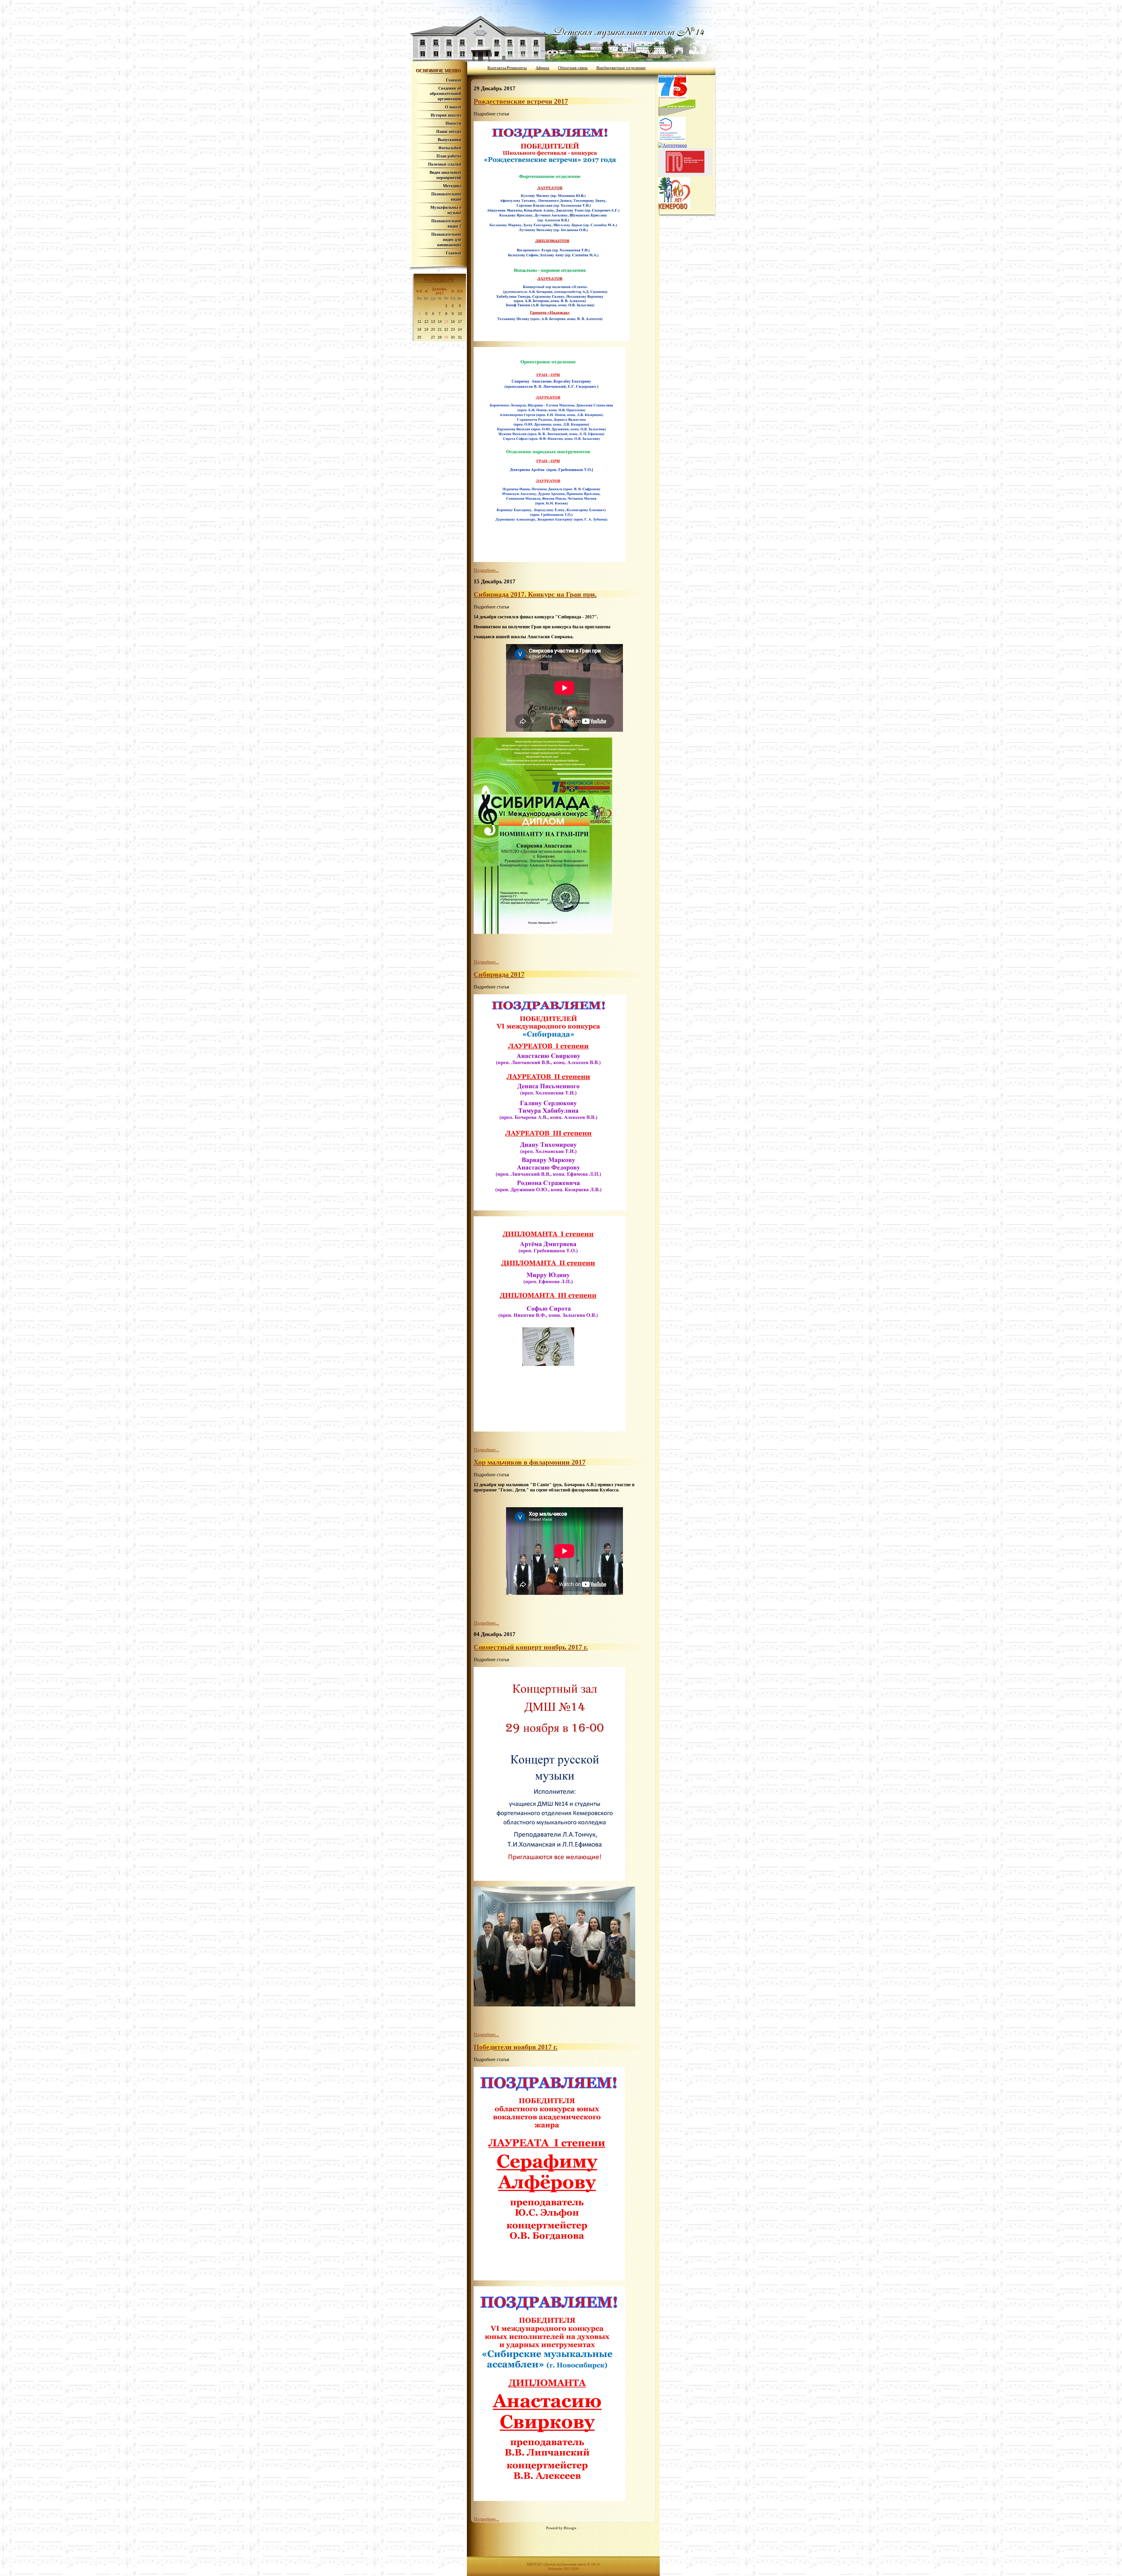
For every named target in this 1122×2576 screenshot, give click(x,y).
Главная (454, 80)
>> (460, 291)
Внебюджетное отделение (621, 68)
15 (446, 322)
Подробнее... (486, 570)
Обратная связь (573, 68)
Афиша (542, 68)
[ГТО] (685, 174)
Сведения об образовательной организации (446, 94)
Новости (453, 123)
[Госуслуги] (672, 140)
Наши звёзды (449, 132)
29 (446, 337)
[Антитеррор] (672, 145)
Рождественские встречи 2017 (521, 101)
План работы (449, 156)
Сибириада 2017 (499, 974)
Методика (452, 186)
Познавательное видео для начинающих (446, 240)
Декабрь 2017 (439, 291)
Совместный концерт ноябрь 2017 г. (531, 1647)
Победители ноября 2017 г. (516, 2047)
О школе (453, 107)
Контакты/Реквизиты (507, 68)
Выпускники (450, 140)
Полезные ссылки (445, 164)
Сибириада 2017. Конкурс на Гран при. (535, 594)
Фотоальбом (450, 148)
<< (419, 291)
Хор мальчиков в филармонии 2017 (530, 1462)
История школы (446, 115)
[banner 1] (677, 114)
